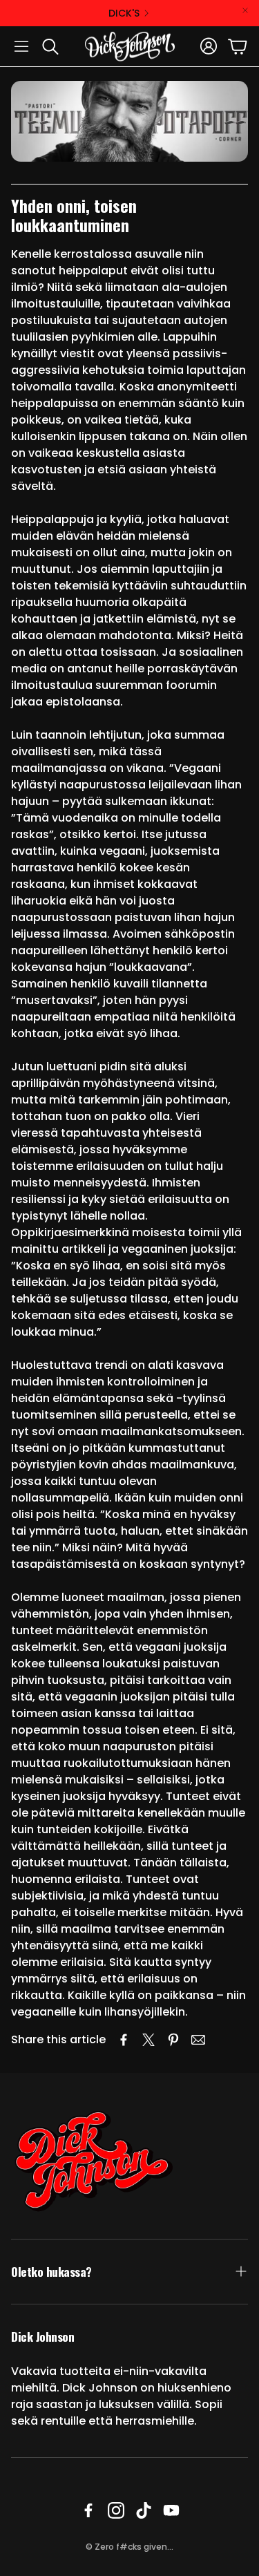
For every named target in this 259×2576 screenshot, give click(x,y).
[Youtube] (171, 2510)
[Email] (198, 2040)
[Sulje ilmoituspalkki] (245, 10)
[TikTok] (144, 2510)
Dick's (124, 13)
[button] (21, 46)
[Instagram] (116, 2510)
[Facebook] (88, 2510)
